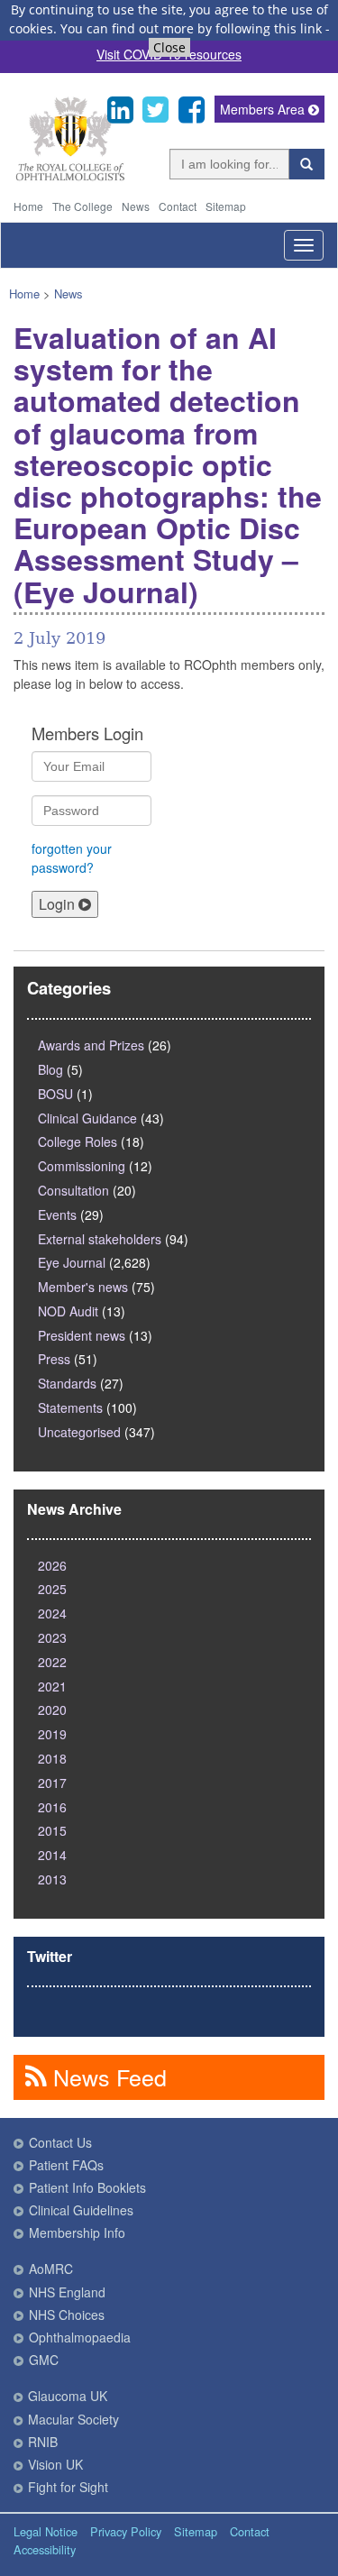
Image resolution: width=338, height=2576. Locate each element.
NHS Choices (67, 2315)
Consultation (73, 1190)
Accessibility (45, 2549)
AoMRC (51, 2269)
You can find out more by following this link (191, 28)
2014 (52, 1855)
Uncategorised (79, 1432)
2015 (52, 1830)
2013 (52, 1879)
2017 (52, 1783)
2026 (52, 1565)
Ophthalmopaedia (80, 2337)
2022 (52, 1662)
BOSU (55, 1094)
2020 (52, 1710)
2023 (52, 1637)
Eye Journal (72, 1262)
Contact (178, 206)
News (136, 206)
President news (82, 1335)
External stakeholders (100, 1239)
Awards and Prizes (91, 1045)
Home (28, 206)
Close (169, 47)
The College (82, 206)
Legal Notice (46, 2531)
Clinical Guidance (87, 1118)
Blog (50, 1069)
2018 (52, 1758)
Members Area (264, 109)
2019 (52, 1734)
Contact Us (60, 2142)
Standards (67, 1383)
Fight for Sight (68, 2487)
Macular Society (73, 2419)
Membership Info (77, 2232)
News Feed (107, 2076)
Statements (70, 1407)
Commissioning (82, 1166)
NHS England (67, 2292)
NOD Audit (68, 1311)
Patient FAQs (66, 2165)
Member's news (83, 1287)
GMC (44, 2360)
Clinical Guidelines (81, 2210)
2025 (52, 1589)
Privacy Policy (126, 2531)
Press (54, 1359)
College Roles (78, 1141)
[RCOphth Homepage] (70, 177)
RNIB (43, 2442)
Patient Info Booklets (87, 2187)
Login (59, 904)
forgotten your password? (72, 858)
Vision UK (55, 2464)
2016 (52, 1807)
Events (57, 1215)
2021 (52, 1686)
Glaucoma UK (68, 2396)
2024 (52, 1613)
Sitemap (226, 206)
